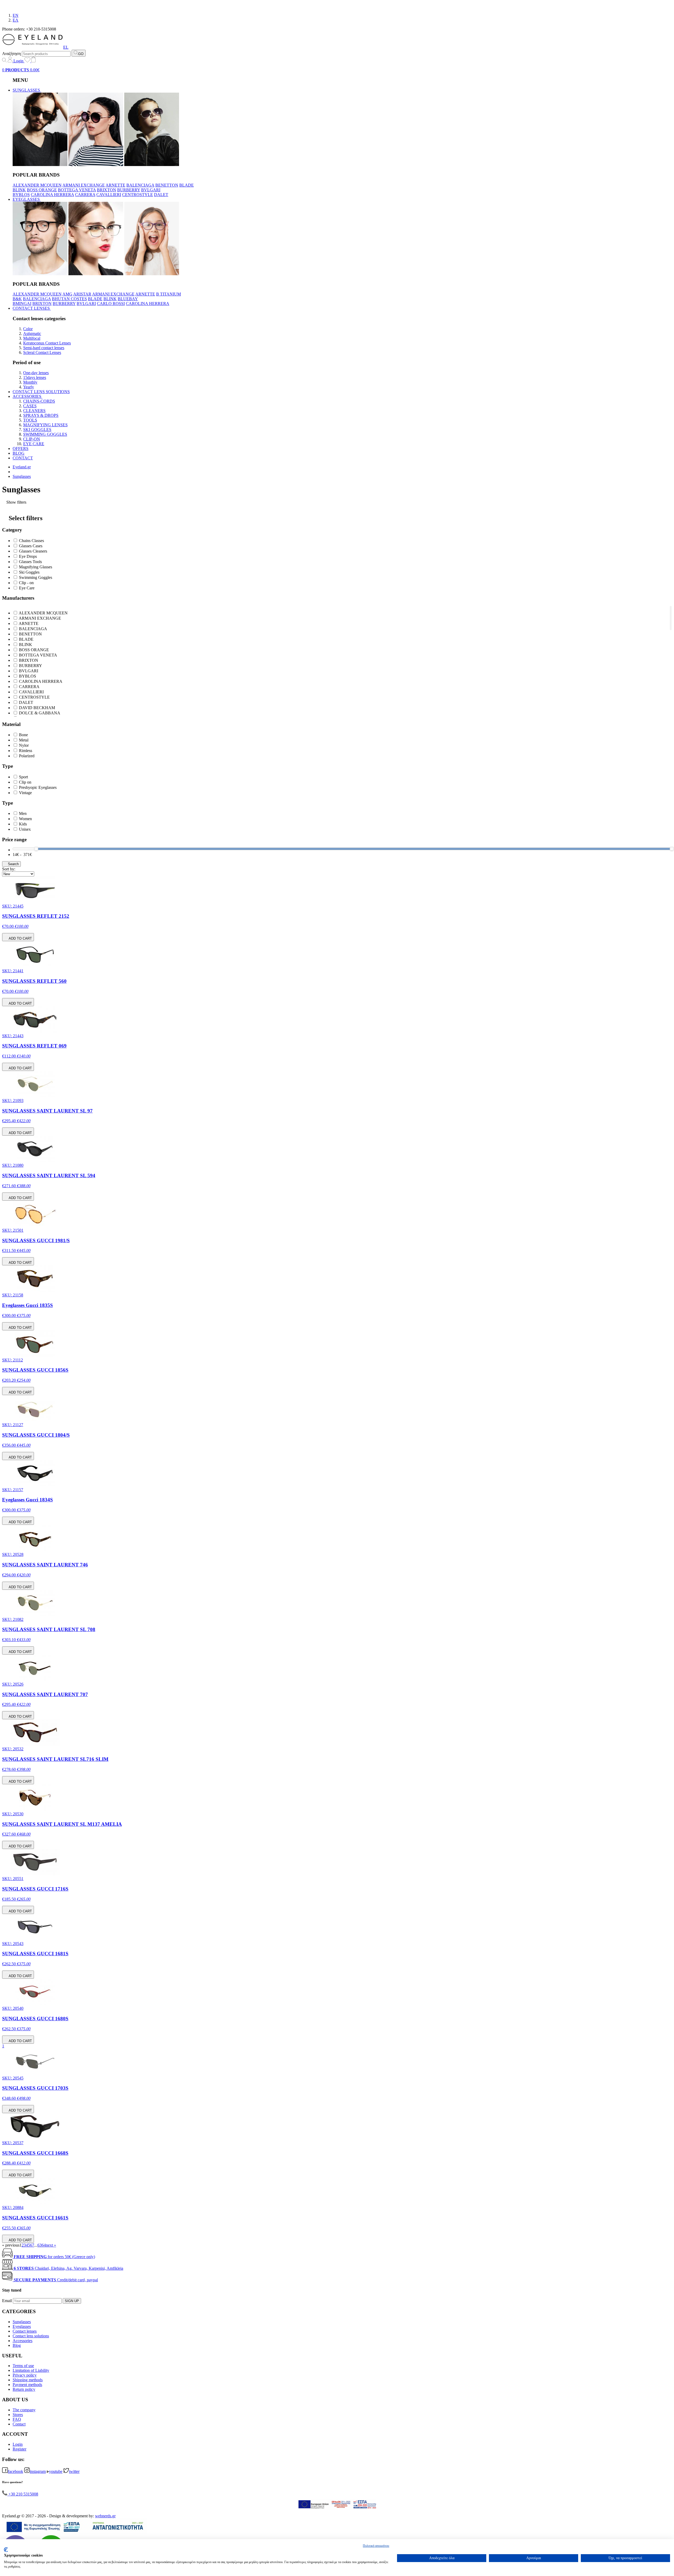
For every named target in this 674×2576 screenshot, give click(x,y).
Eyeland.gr (22, 467)
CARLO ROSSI (111, 304)
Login (18, 61)
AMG (67, 294)
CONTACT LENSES (32, 308)
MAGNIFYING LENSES (45, 425)
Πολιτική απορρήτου (376, 2546)
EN (16, 15)
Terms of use (23, 2366)
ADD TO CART (20, 938)
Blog (17, 2345)
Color (28, 329)
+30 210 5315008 (23, 2494)
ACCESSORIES (28, 396)
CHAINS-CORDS (39, 401)
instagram (38, 2471)
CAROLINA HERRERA (52, 195)
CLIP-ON (32, 439)
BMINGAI (22, 304)
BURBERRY (129, 190)
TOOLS (30, 420)
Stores (18, 2415)
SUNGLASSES (27, 90)
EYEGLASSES (27, 199)
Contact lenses (25, 2331)
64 (44, 2245)
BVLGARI (151, 190)
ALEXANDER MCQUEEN (37, 185)
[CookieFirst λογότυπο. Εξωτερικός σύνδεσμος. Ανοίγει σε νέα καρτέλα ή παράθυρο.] (6, 2550)
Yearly (29, 387)
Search (13, 864)
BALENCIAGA (140, 185)
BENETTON (167, 185)
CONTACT (23, 458)
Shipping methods (28, 2380)
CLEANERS (34, 411)
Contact (19, 2424)
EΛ (16, 20)
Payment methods (27, 2385)
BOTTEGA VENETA (77, 190)
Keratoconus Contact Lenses (47, 343)
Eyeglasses (22, 2326)
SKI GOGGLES (37, 430)
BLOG (19, 453)
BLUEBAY (128, 299)
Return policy (24, 2389)
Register (19, 2449)
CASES (30, 406)
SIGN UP (72, 2301)
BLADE (187, 185)
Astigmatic (32, 334)
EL (66, 47)
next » (51, 2245)
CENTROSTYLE (138, 195)
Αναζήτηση (11, 54)
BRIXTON (106, 190)
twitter (74, 2471)
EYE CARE (34, 444)
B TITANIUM (168, 294)
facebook (16, 2471)
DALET (161, 195)
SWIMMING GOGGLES (45, 434)
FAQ (17, 2419)
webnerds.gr (105, 2516)
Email (7, 2301)
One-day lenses (36, 373)
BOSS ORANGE (42, 190)
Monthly (30, 382)
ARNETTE (115, 185)
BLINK (19, 190)
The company (24, 2410)
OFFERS (21, 448)
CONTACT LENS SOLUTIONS (41, 392)
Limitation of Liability (31, 2370)
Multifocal (32, 338)
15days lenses (35, 377)
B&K (17, 299)
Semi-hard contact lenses (44, 348)
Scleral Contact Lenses (42, 352)
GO (81, 54)
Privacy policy (25, 2375)
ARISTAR (82, 294)
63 (39, 2245)
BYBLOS (21, 195)
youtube (56, 2471)
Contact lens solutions (31, 2336)
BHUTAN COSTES (69, 299)
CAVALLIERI (109, 195)
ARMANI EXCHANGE (84, 185)
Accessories (23, 2341)
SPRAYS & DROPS (41, 415)
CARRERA (85, 195)
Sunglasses (22, 476)
